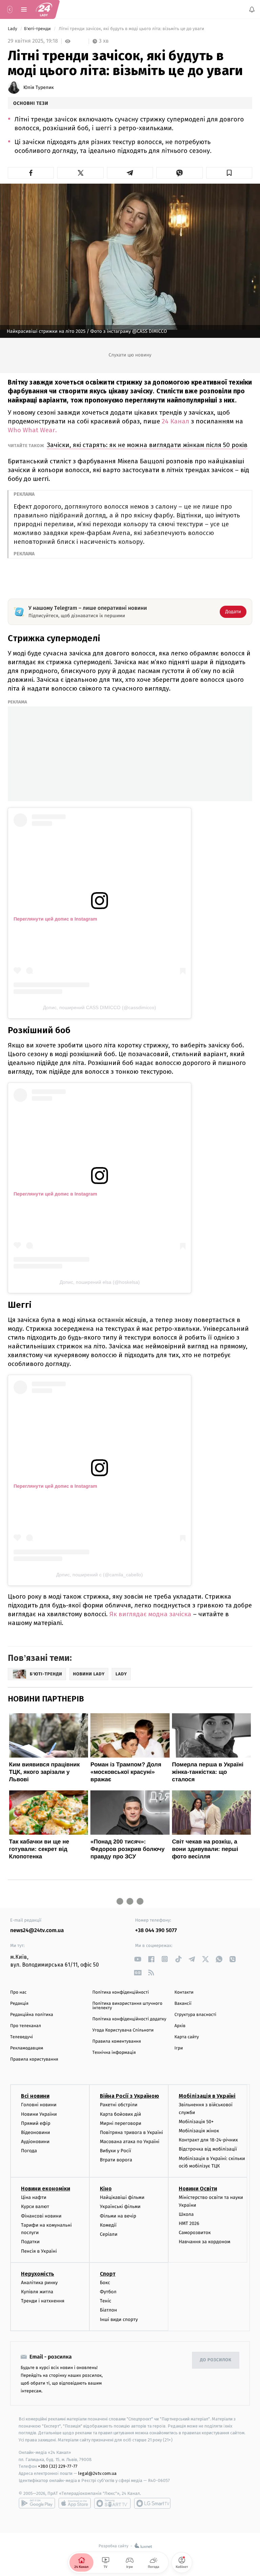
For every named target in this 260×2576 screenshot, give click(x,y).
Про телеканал (26, 2026)
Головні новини (39, 2105)
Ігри (179, 2048)
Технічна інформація (114, 2053)
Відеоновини (36, 2132)
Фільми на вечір (118, 2216)
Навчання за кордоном (204, 2242)
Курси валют (35, 2207)
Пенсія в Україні (39, 2251)
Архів (180, 2026)
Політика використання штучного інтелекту (127, 2006)
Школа (186, 2214)
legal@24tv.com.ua (97, 2473)
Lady (13, 29)
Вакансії (183, 2004)
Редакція (19, 2004)
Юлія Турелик (39, 88)
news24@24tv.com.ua (37, 1931)
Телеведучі (21, 2037)
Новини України (39, 2114)
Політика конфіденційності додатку (129, 2019)
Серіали (109, 2234)
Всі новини (35, 2096)
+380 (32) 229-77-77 (58, 2466)
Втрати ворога (116, 2160)
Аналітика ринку (39, 2283)
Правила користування (34, 2059)
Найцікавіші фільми (122, 2197)
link (138, 1959)
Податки (30, 2242)
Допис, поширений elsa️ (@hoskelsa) (100, 1282)
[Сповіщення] (252, 9)
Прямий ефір (36, 2123)
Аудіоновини (35, 2142)
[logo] (44, 9)
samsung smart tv (152, 2503)
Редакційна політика (32, 2015)
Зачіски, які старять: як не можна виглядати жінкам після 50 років (147, 445)
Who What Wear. (32, 430)
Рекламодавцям (27, 2048)
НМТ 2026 (189, 2223)
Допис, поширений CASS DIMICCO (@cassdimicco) (100, 1007)
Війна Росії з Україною (129, 2096)
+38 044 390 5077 (156, 1931)
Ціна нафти (34, 2197)
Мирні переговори (121, 2123)
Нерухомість (38, 2274)
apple (75, 2503)
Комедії (108, 2225)
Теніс (106, 2301)
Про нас (18, 1992)
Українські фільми (120, 2207)
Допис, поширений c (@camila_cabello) (100, 1575)
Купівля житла (37, 2292)
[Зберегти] (229, 173)
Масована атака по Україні (130, 2142)
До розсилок (216, 2360)
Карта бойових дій (121, 2114)
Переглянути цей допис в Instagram (55, 919)
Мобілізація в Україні (207, 2096)
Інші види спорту (119, 2319)
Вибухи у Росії (115, 2151)
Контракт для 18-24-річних (208, 2140)
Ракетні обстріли (119, 2105)
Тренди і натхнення (43, 2301)
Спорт (108, 2274)
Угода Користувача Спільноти (123, 2030)
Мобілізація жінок (199, 2131)
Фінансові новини (41, 2216)
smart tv (112, 2503)
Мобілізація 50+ (196, 2122)
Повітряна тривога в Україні (131, 2132)
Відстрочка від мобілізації (208, 2149)
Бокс (105, 2283)
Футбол (108, 2292)
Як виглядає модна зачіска (150, 1614)
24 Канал (176, 421)
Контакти (184, 1992)
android (37, 2503)
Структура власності (195, 2015)
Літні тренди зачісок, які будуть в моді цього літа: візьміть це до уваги (132, 29)
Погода (29, 2151)
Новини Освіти (198, 2189)
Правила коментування (117, 2041)
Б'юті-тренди (38, 29)
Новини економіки (46, 2189)
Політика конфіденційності (121, 1992)
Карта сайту (187, 2037)
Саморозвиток (195, 2233)
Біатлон (109, 2310)
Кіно (106, 2189)
